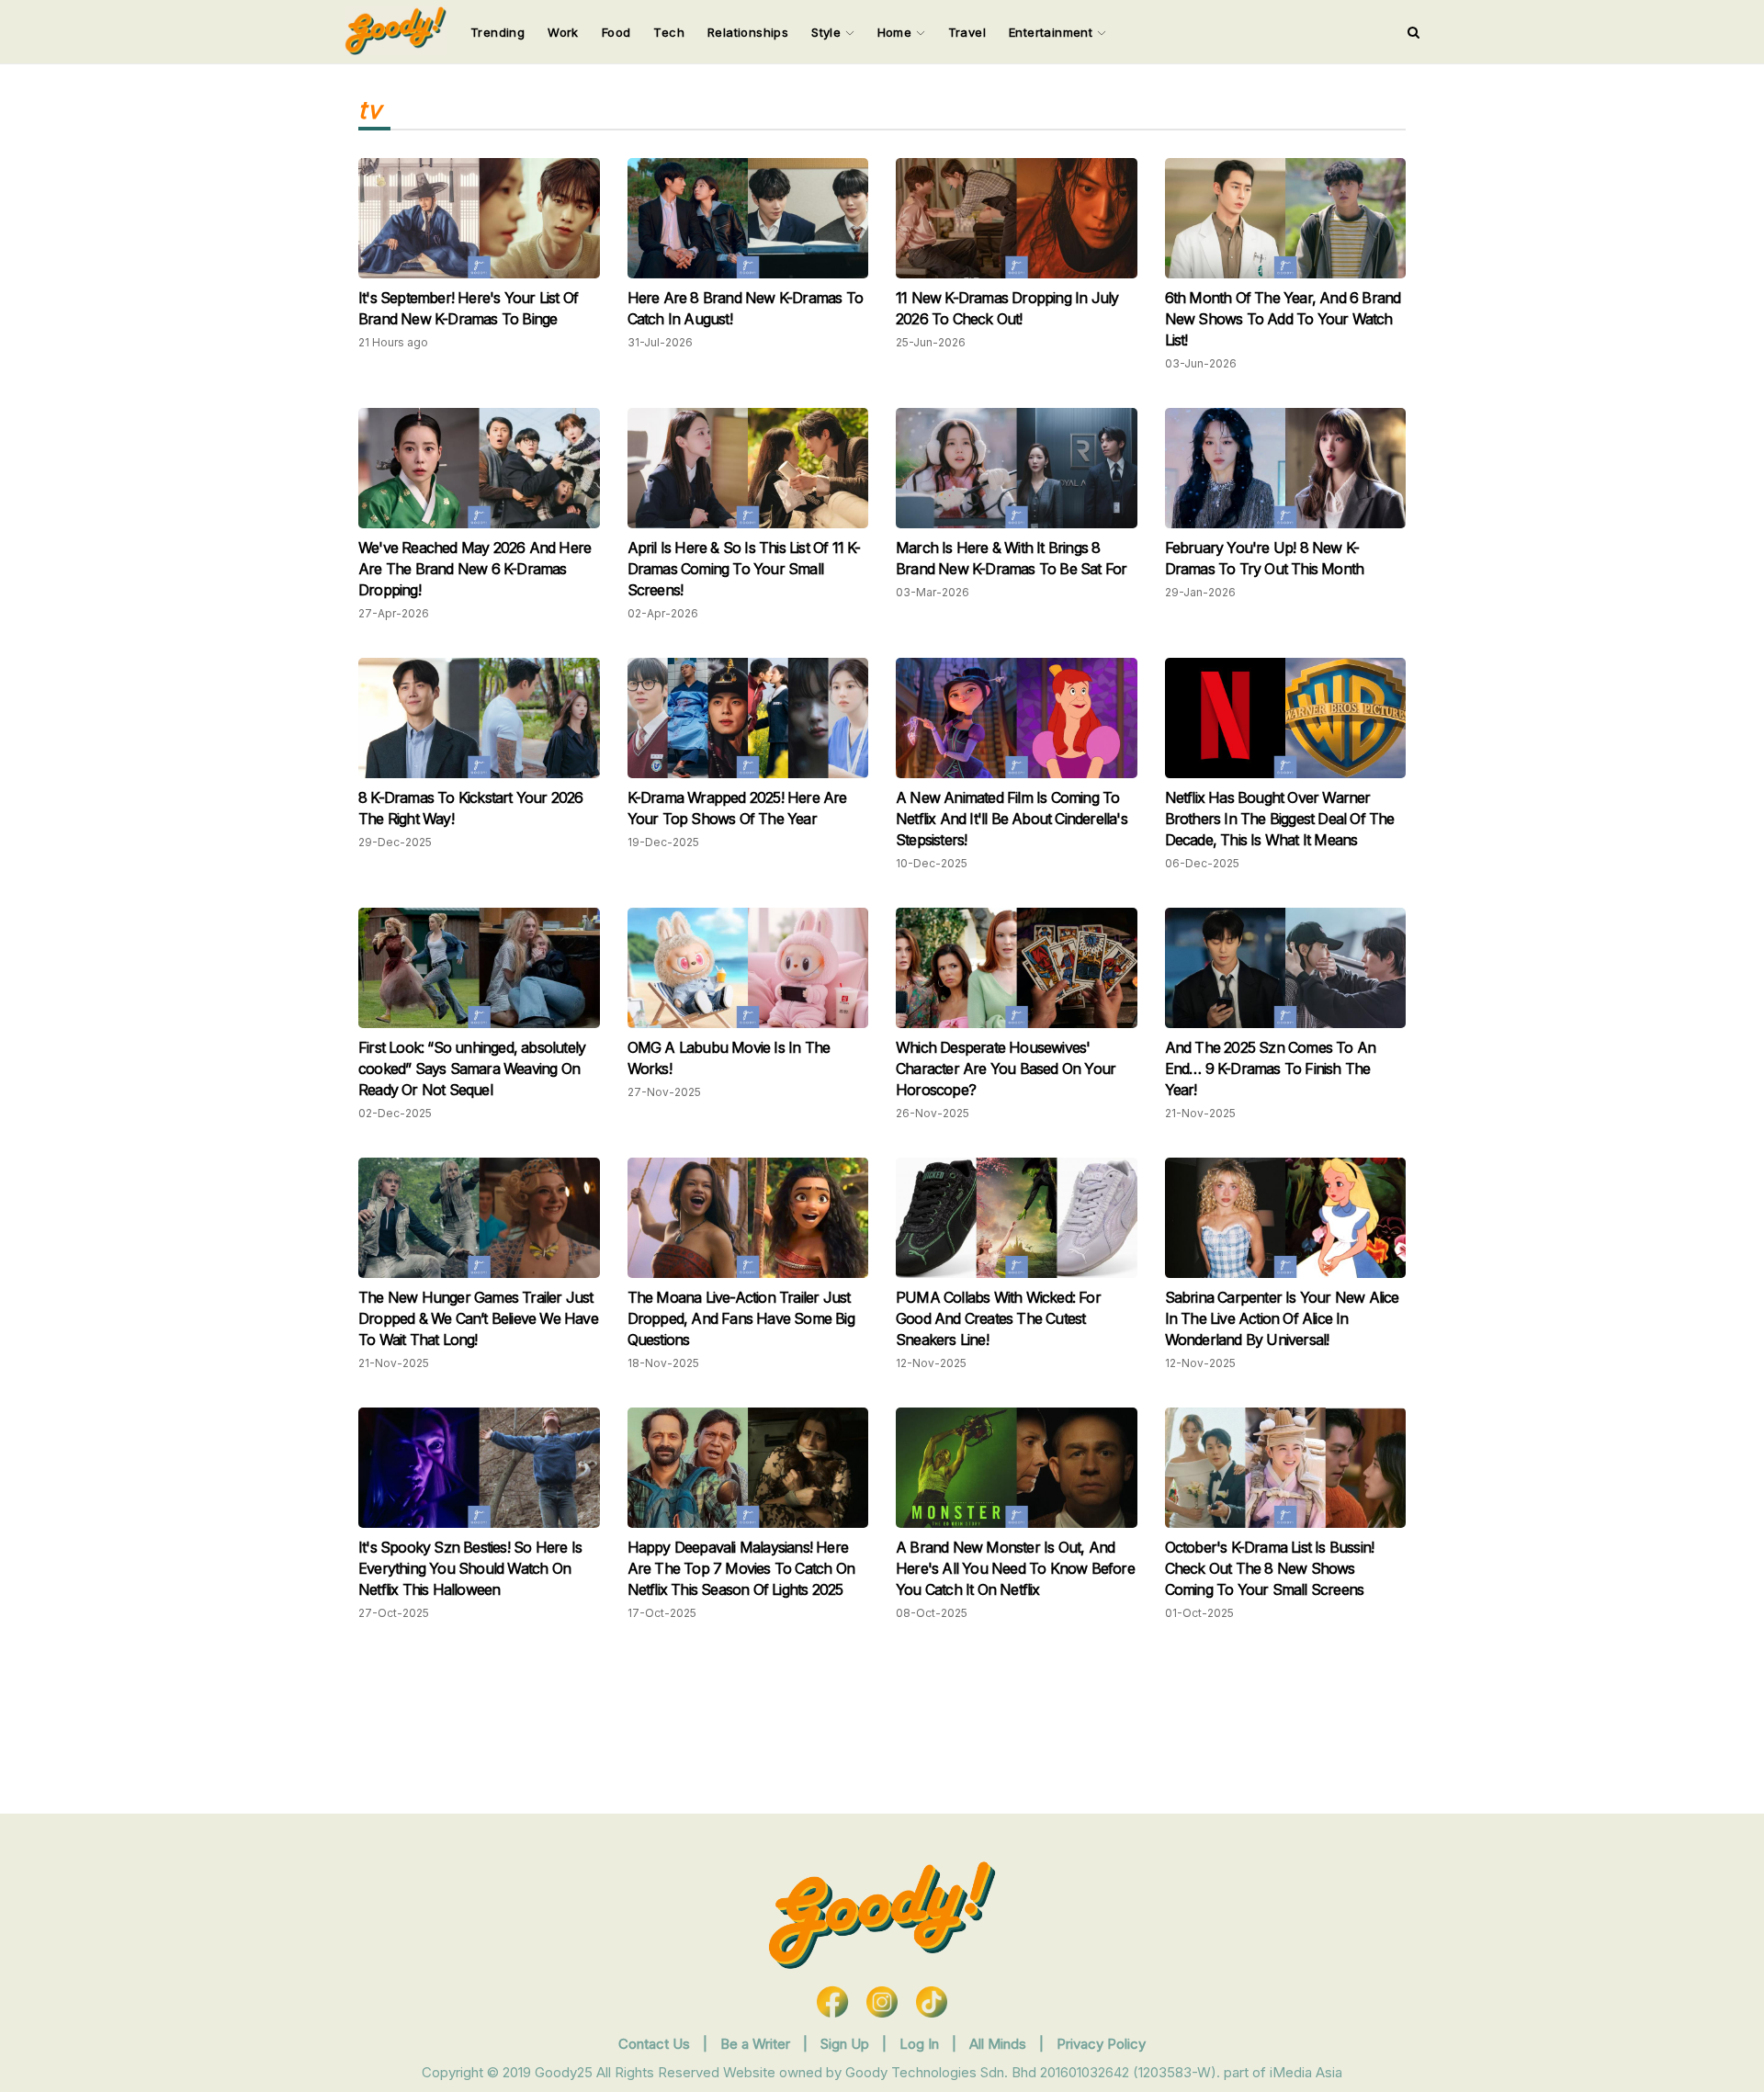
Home (897, 32)
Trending (498, 32)
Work (563, 32)
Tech (669, 32)
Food (616, 32)
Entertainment (1053, 32)
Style (828, 32)
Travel (967, 32)
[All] (1413, 32)
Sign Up (847, 2044)
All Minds (1000, 2044)
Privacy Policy (1101, 2044)
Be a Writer (755, 2044)
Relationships (748, 32)
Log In (921, 2044)
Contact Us (654, 2044)
